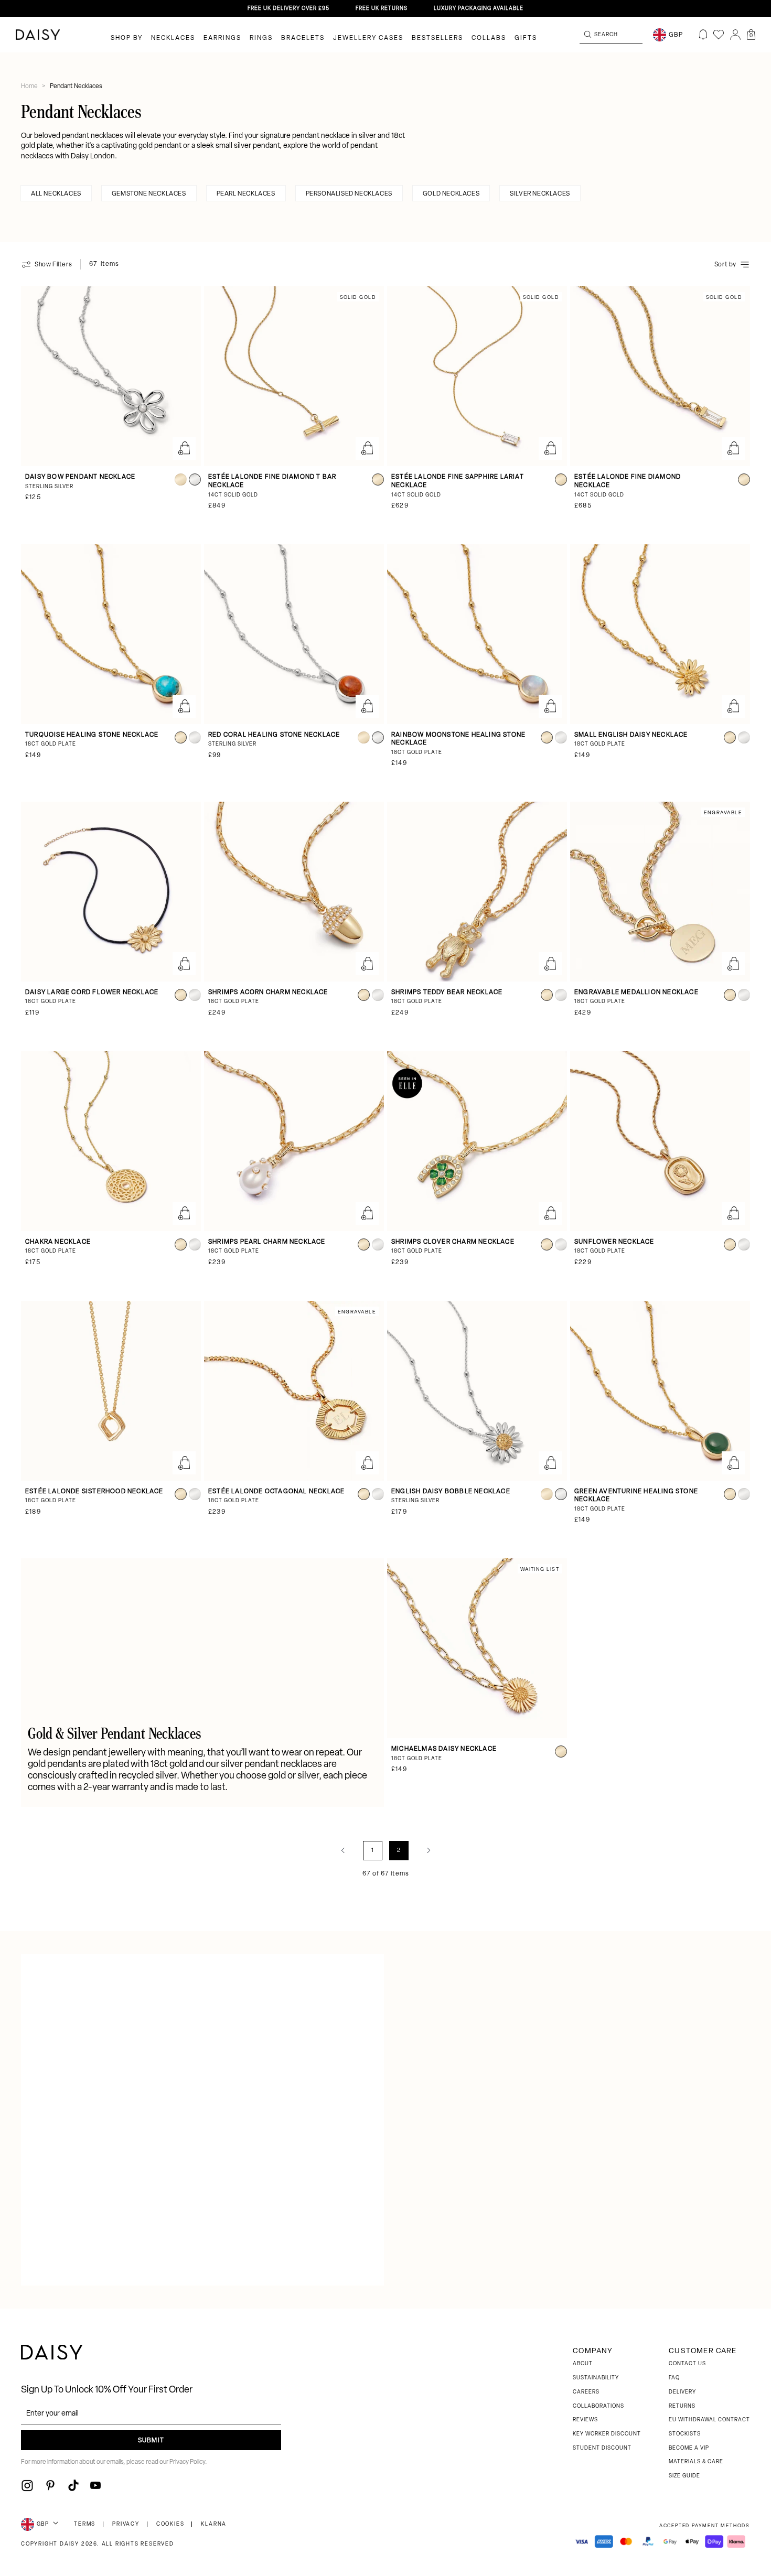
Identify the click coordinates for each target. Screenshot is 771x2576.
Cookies (170, 2524)
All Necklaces (56, 194)
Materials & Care (696, 2462)
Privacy (126, 2524)
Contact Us (687, 2364)
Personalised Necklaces (349, 194)
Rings (261, 38)
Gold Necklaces (451, 194)
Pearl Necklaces (246, 194)
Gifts (526, 38)
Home (30, 87)
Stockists (685, 2434)
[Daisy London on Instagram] (27, 2485)
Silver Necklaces (540, 194)
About (583, 2364)
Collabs (489, 38)
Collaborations (598, 2406)
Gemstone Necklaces (149, 194)
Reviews (585, 2420)
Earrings (222, 38)
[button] (751, 35)
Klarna (214, 2524)
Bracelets (303, 38)
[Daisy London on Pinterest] (50, 2485)
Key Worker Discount (607, 2434)
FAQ (674, 2378)
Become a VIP (689, 2448)
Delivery (682, 2392)
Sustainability (596, 2378)
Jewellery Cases (368, 38)
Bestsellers (437, 38)
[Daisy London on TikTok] (73, 2485)
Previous (343, 1850)
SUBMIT (151, 2441)
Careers (586, 2392)
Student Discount (602, 2448)
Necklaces (173, 38)
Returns (682, 2406)
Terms (85, 2524)
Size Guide (684, 2476)
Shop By (127, 38)
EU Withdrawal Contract (709, 2420)
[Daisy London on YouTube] (95, 2485)
